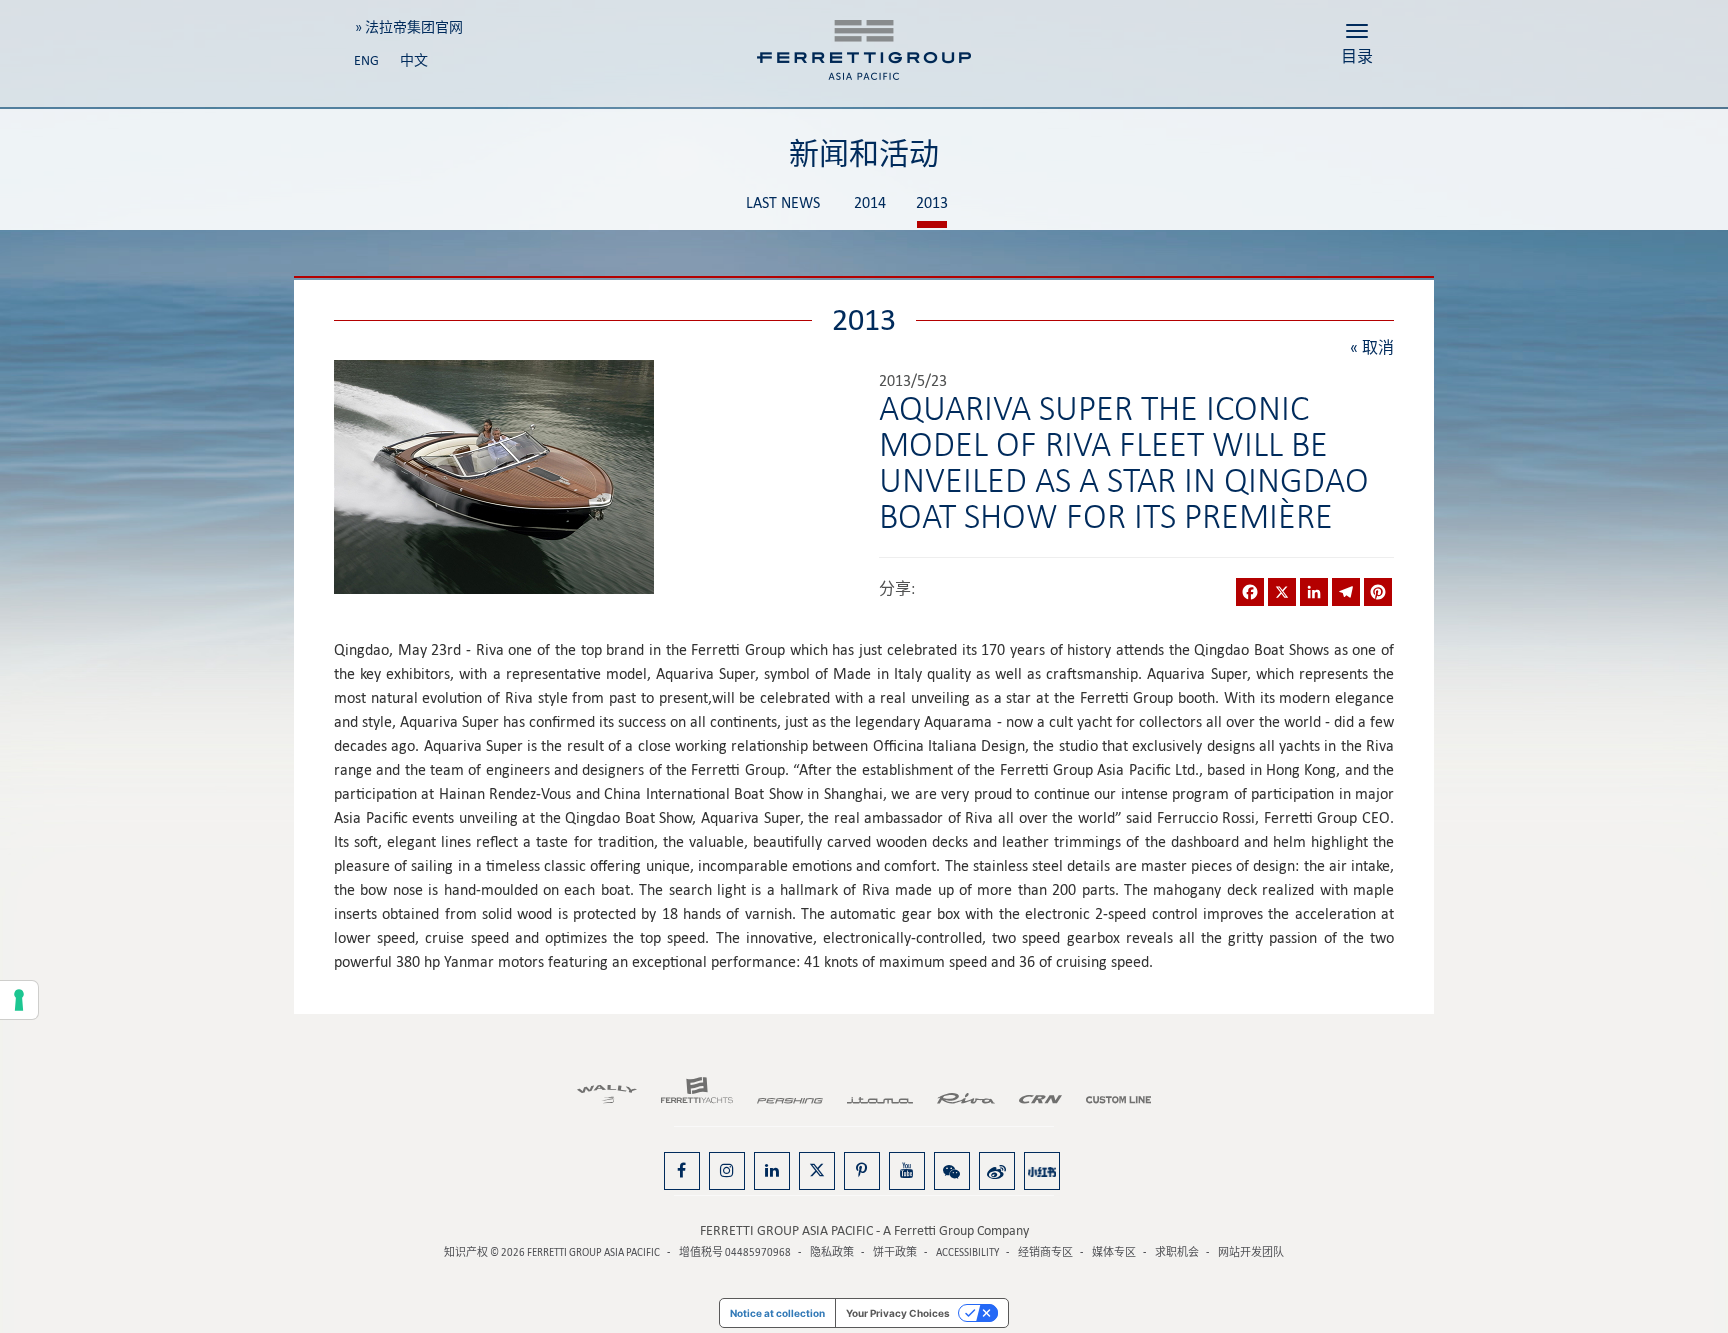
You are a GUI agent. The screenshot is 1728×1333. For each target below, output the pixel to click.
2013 (932, 203)
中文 (414, 60)
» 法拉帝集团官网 (409, 27)
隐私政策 (832, 1252)
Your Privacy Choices (898, 1313)
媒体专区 (1114, 1252)
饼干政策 (895, 1252)
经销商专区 (1045, 1252)
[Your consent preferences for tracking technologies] (19, 1000)
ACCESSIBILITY (967, 1252)
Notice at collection (777, 1313)
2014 (870, 203)
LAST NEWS (783, 203)
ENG (366, 60)
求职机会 (1177, 1252)
